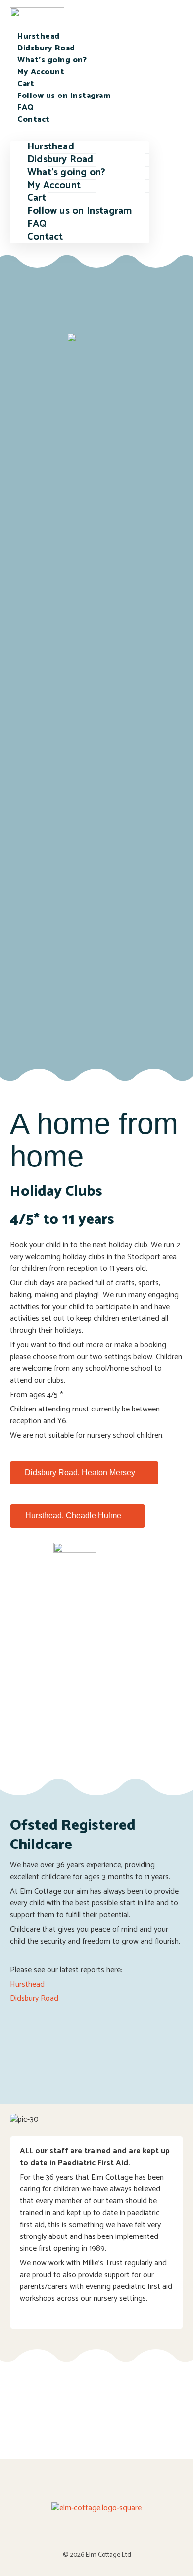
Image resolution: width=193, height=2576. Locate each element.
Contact (34, 120)
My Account (41, 72)
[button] (79, 132)
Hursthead (39, 36)
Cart (26, 84)
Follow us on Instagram (64, 96)
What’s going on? (52, 60)
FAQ (26, 108)
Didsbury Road (46, 48)
